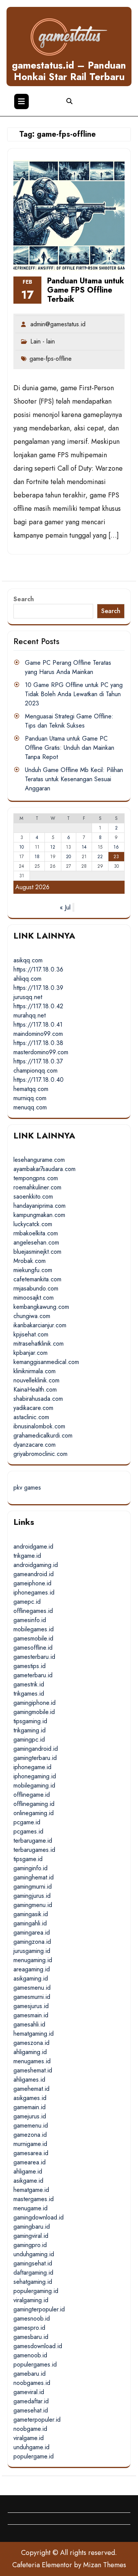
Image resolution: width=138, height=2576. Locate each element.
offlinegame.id (32, 1795)
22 (100, 857)
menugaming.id (33, 1960)
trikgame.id (27, 1556)
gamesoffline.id (33, 1648)
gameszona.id (31, 2043)
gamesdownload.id (38, 2346)
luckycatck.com (33, 1224)
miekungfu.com (33, 1270)
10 (21, 847)
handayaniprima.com (39, 1206)
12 (53, 847)
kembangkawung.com (41, 1307)
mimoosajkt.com (34, 1298)
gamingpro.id (30, 2245)
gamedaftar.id (31, 2401)
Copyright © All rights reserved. (69, 2553)
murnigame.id (30, 2144)
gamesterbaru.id (34, 1657)
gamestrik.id (29, 1684)
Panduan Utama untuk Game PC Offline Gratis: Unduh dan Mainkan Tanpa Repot (70, 748)
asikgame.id (28, 2181)
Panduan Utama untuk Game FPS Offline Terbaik (86, 290)
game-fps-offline (51, 359)
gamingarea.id (32, 1932)
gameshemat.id (33, 2070)
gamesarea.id (31, 2153)
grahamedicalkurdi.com (43, 1435)
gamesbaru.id (31, 2337)
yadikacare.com (33, 1408)
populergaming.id (36, 2291)
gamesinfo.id (30, 1620)
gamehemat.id (31, 2089)
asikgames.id (30, 2098)
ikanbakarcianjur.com (40, 1325)
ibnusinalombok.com (39, 1426)
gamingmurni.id (33, 1887)
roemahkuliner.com (37, 1187)
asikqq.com (28, 960)
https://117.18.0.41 (38, 1025)
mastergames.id (34, 2199)
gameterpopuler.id (37, 2420)
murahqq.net (30, 1015)
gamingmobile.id (34, 1712)
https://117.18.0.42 (38, 1006)
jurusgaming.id (32, 1951)
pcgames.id (28, 1831)
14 (84, 847)
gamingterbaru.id (35, 1758)
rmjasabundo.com (36, 1288)
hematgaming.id (34, 2034)
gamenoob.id (30, 2355)
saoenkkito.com (33, 1196)
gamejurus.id (30, 2116)
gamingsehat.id (33, 2263)
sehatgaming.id (33, 2282)
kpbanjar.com (30, 1353)
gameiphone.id (32, 1583)
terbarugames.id (34, 1850)
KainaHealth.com (35, 1389)
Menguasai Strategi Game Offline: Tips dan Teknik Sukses (69, 721)
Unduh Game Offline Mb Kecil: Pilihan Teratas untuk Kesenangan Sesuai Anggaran (74, 779)
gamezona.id (30, 2135)
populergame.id (34, 2456)
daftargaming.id (33, 2273)
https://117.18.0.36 (38, 969)
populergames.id (35, 2364)
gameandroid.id (34, 1574)
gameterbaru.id (33, 1675)
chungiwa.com (32, 1316)
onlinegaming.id (34, 1813)
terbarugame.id (33, 1841)
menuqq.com (30, 1107)
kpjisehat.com (31, 1334)
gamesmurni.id (32, 1997)
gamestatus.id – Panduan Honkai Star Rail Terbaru (69, 71)
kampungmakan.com (39, 1215)
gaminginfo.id (30, 1868)
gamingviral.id (31, 2236)
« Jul (65, 907)
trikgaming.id (30, 1730)
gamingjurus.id (32, 1896)
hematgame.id (31, 2190)
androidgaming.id (36, 1565)
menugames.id (32, 2061)
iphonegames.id (34, 1592)
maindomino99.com (38, 1034)
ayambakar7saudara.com (44, 1169)
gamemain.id (30, 2107)
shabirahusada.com (38, 1399)
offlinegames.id (33, 1611)
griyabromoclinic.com (40, 1454)
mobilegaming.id (34, 1785)
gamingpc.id (29, 1739)
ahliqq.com (27, 979)
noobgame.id (30, 2429)
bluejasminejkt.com (37, 1252)
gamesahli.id (29, 2024)
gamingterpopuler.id (39, 2309)
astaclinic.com (31, 1417)
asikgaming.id (31, 1978)
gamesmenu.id (32, 1988)
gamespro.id (29, 2328)
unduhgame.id (31, 2447)
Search (24, 599)
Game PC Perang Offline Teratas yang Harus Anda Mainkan (68, 667)
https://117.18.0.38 (38, 1043)
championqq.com (35, 1070)
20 (68, 857)
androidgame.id (33, 1546)
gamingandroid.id (36, 1749)
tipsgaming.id (30, 1721)
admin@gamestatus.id (58, 324)
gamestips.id (30, 1666)
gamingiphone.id (34, 1703)
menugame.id (30, 2208)
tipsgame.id (28, 1859)
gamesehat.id (31, 2410)
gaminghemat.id (34, 1877)
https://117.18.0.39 (38, 988)
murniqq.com (30, 1098)
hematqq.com (31, 1089)
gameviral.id (29, 2392)
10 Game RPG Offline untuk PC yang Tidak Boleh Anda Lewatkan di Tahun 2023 (74, 694)
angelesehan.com (36, 1242)
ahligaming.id (30, 2052)
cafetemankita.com (37, 1279)
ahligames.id (29, 2080)
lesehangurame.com (39, 1160)
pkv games (27, 1488)
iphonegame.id (32, 1767)
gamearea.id (30, 2162)
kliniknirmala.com (34, 1371)
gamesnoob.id (32, 2318)
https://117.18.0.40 (39, 1080)
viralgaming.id (31, 2300)
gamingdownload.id (39, 2217)
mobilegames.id (34, 1629)
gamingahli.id (30, 1923)
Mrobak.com (30, 1261)
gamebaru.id (30, 2374)
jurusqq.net (28, 997)
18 (37, 857)
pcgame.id (27, 1822)
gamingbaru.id (32, 2227)
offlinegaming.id (34, 1804)
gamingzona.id (32, 1942)
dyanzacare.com (34, 1445)
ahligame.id (28, 2171)
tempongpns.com (36, 1178)
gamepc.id (27, 1602)
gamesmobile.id (33, 1638)
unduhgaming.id (34, 2254)
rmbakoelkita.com (36, 1233)
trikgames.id (29, 1694)
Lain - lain (43, 341)
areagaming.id (32, 1969)
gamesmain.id (31, 2015)
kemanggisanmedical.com (46, 1362)
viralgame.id (29, 2438)
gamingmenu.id (33, 1905)
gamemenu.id (31, 2125)
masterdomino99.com (41, 1052)
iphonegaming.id (35, 1776)
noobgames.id (32, 2383)
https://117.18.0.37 (38, 1061)
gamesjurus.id (31, 2006)
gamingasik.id (31, 1914)
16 (116, 847)
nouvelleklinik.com (36, 1380)
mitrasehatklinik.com (39, 1344)
